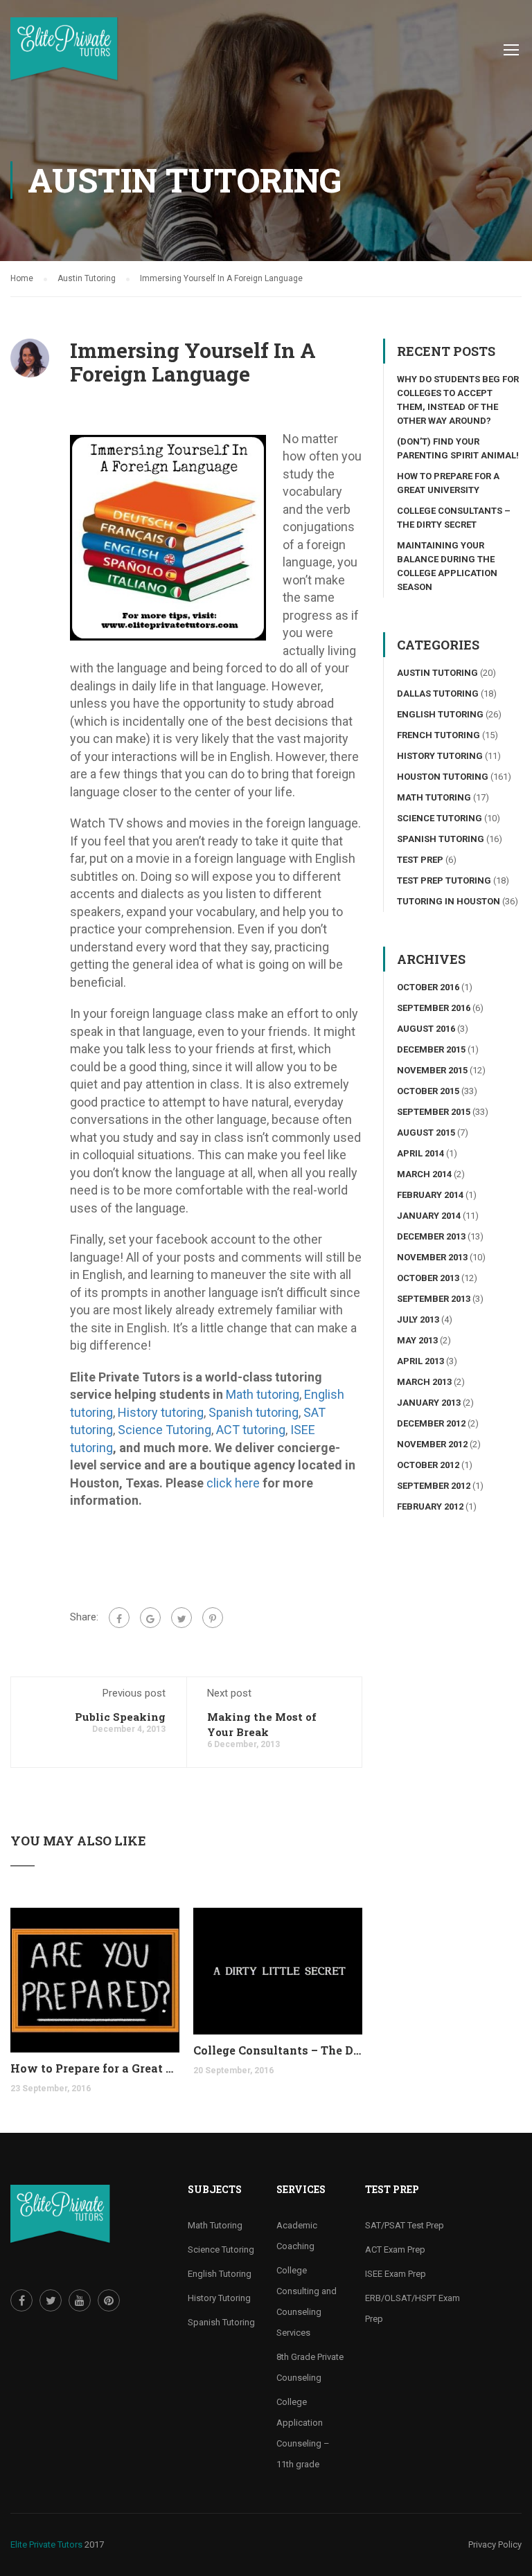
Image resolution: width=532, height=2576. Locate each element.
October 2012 (428, 1465)
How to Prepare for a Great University (95, 2068)
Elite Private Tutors (46, 2544)
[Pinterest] (213, 1618)
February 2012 (430, 1506)
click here (233, 1483)
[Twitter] (181, 1618)
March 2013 (424, 1382)
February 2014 (430, 1195)
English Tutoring (440, 714)
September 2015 (434, 1112)
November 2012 (432, 1444)
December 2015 (431, 1049)
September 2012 (434, 1486)
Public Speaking (120, 1717)
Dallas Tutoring (438, 694)
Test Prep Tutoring (444, 880)
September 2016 (434, 1008)
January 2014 (429, 1216)
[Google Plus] (150, 1618)
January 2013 (429, 1403)
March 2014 (424, 1174)
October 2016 (428, 987)
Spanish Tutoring (441, 839)
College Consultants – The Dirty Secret (278, 2050)
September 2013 (434, 1299)
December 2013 (431, 1236)
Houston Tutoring (443, 777)
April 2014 (420, 1153)
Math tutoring (263, 1394)
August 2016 (426, 1029)
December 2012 (431, 1423)
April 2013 (420, 1361)
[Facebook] (119, 1618)
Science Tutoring (165, 1430)
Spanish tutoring (254, 1412)
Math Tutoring (434, 797)
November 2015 (432, 1070)
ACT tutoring (251, 1430)
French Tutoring (438, 735)
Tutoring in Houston (449, 901)
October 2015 (428, 1091)
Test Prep (420, 860)
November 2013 (432, 1257)
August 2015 (426, 1133)
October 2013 (428, 1278)
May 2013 (417, 1340)
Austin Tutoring (437, 673)
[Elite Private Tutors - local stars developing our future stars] (64, 56)
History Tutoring (440, 756)
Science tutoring (440, 818)
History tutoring (161, 1412)
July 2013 (418, 1320)
